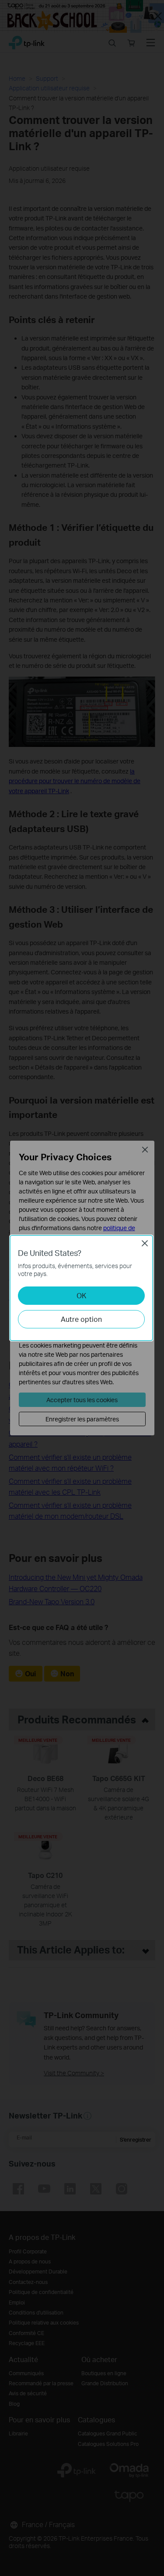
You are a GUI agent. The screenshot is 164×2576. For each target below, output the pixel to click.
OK (81, 1295)
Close (145, 1243)
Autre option (81, 1319)
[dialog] (82, 1288)
